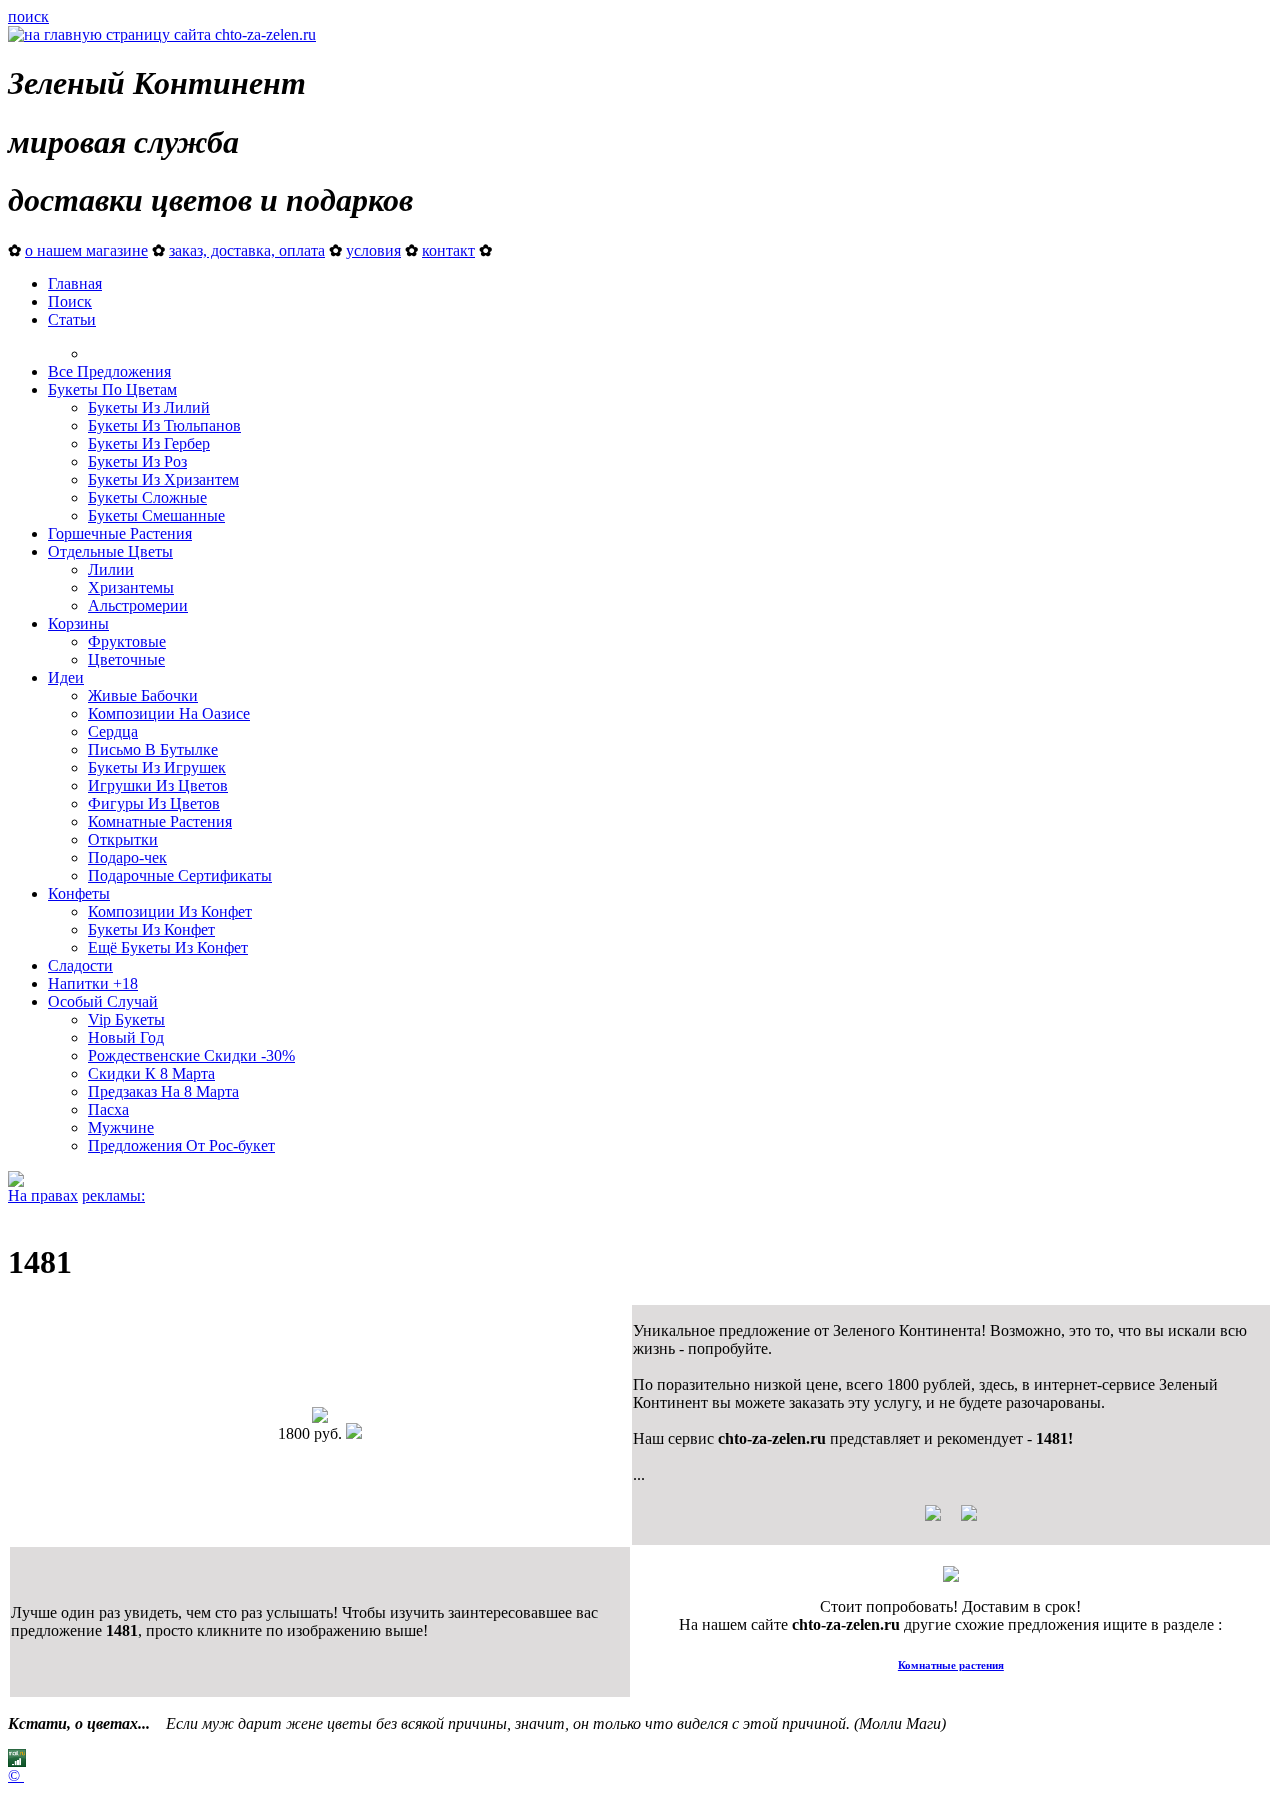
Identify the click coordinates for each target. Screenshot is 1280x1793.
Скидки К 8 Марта (151, 1073)
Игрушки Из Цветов (158, 785)
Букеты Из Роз (137, 461)
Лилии (111, 569)
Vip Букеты (126, 1019)
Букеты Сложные (147, 497)
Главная (75, 283)
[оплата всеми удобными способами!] (951, 1576)
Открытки (123, 839)
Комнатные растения (951, 1665)
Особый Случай (103, 1001)
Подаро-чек (127, 857)
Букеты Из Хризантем (163, 479)
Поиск (70, 301)
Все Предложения (109, 371)
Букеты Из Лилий (149, 407)
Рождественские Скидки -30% (191, 1055)
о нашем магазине (86, 250)
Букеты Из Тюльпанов (164, 425)
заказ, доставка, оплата (247, 250)
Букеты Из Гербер (149, 443)
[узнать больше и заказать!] (951, 1520)
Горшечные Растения (120, 533)
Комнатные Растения (160, 821)
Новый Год (126, 1037)
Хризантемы (131, 587)
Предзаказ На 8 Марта (163, 1091)
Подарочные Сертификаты (180, 875)
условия (373, 250)
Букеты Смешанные (156, 515)
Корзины (78, 623)
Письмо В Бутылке (153, 749)
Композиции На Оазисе (169, 713)
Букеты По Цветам (112, 389)
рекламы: (113, 1195)
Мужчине (121, 1127)
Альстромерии (138, 605)
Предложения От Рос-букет (181, 1145)
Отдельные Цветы (110, 551)
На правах (43, 1195)
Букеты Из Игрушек (157, 767)
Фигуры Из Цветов (154, 803)
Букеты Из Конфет (151, 929)
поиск (28, 16)
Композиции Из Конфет (170, 911)
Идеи (66, 677)
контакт (448, 250)
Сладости (80, 965)
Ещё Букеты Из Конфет (168, 947)
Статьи (72, 319)
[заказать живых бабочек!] (16, 1181)
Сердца (113, 731)
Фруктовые (127, 641)
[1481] (320, 1417)
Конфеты (79, 893)
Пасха (108, 1109)
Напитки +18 (93, 983)
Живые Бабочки (143, 695)
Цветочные (126, 659)
